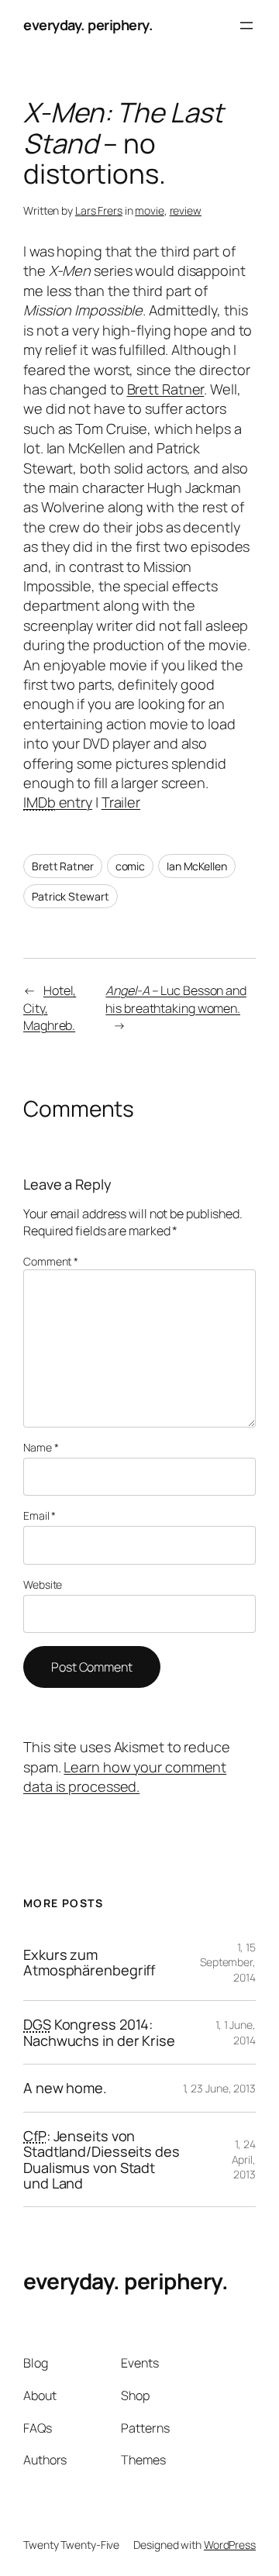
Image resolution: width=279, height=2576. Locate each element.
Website (43, 1584)
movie (150, 210)
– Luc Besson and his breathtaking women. (176, 999)
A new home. (65, 2088)
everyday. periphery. (88, 25)
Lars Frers (99, 210)
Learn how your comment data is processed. (125, 1777)
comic (131, 866)
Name (41, 1447)
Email (40, 1515)
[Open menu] (246, 26)
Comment (51, 1261)
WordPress (230, 2545)
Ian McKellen (197, 866)
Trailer (121, 802)
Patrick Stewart (71, 896)
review (186, 210)
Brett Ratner (166, 389)
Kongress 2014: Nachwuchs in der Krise (99, 2032)
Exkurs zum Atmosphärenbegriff (89, 1963)
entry (58, 802)
